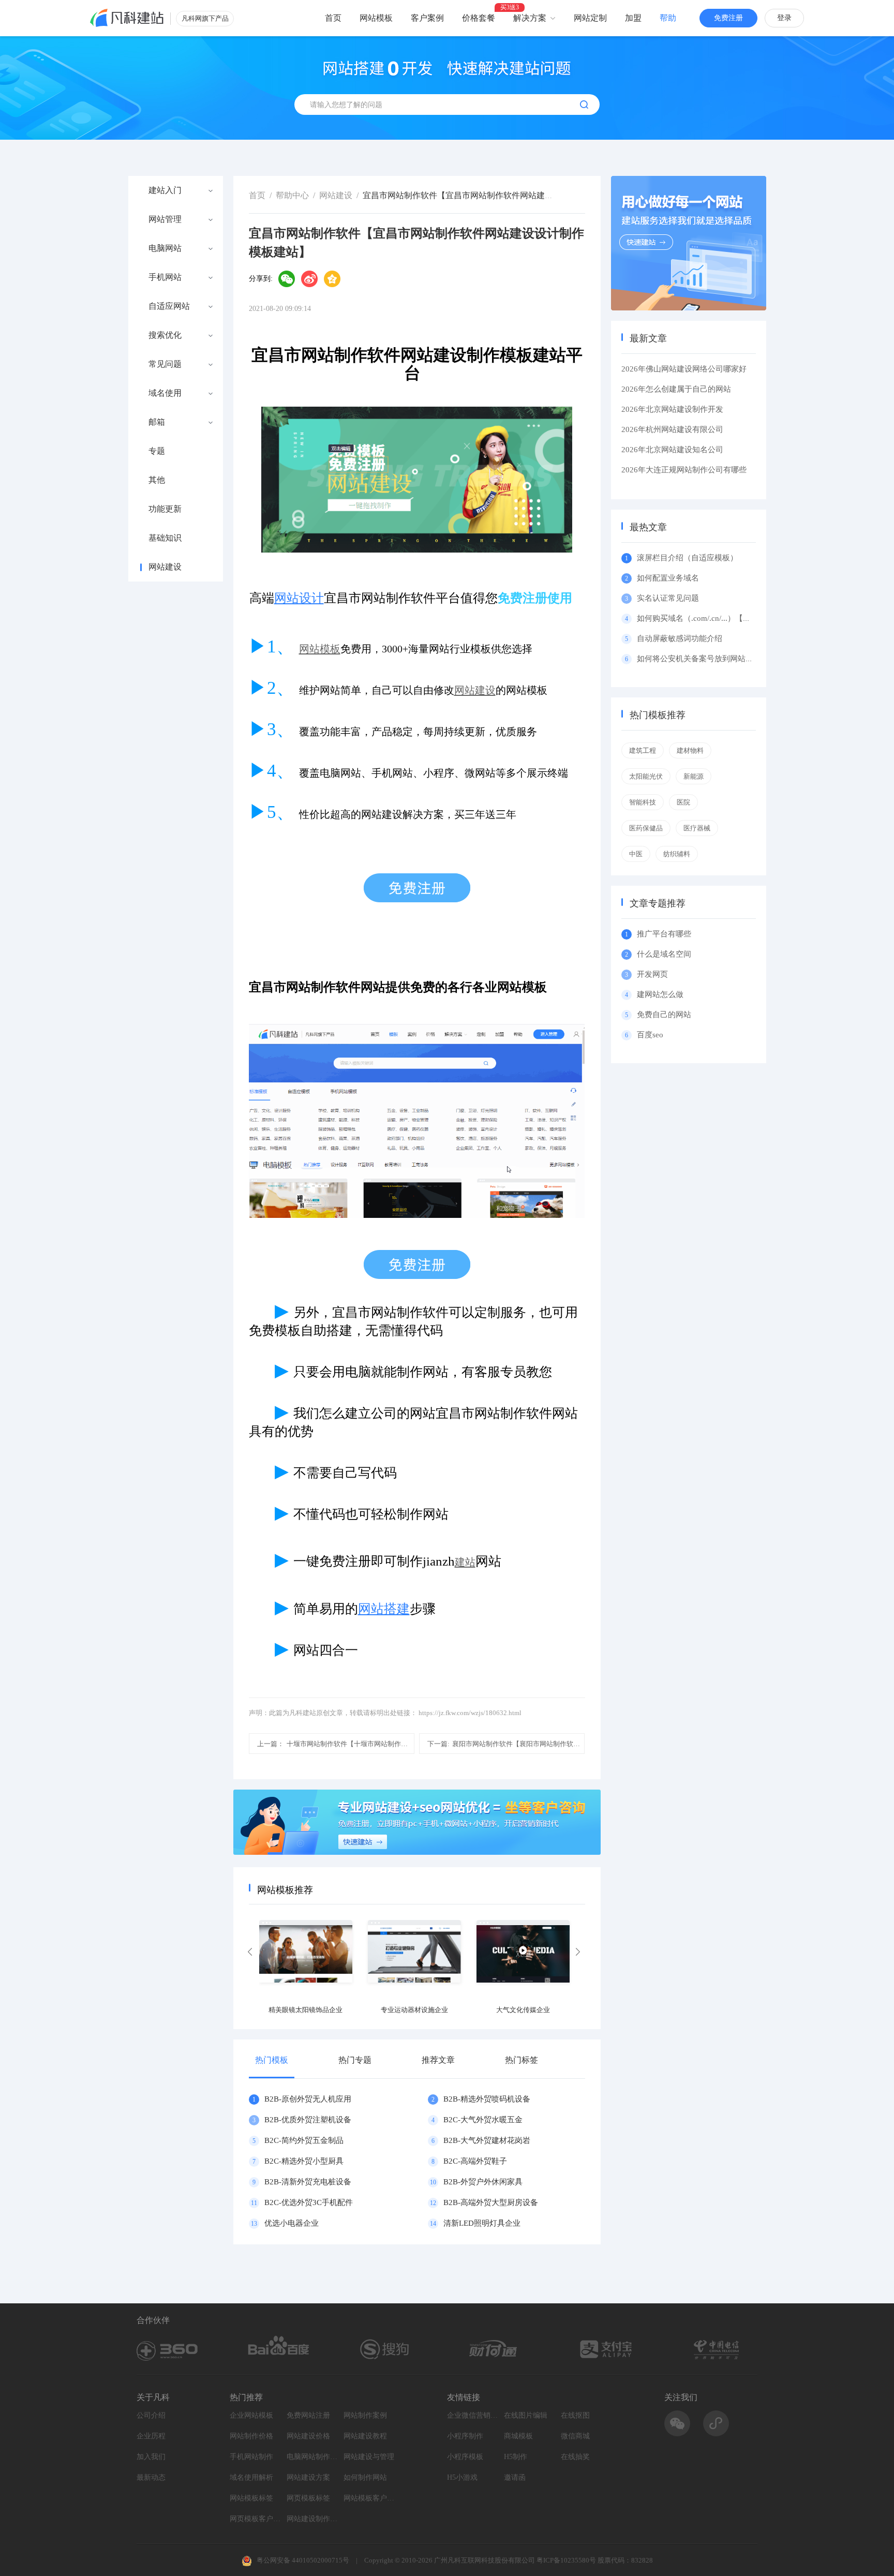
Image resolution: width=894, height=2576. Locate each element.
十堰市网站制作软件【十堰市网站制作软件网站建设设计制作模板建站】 (336, 1744)
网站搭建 (384, 1609)
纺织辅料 (677, 854)
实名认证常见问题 (668, 598)
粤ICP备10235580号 (566, 2560)
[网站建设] (127, 18)
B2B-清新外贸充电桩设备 (308, 2182)
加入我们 (151, 2457)
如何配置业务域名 (668, 578)
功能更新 (165, 509)
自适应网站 (169, 306)
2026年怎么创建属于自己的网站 (676, 389)
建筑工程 (643, 750)
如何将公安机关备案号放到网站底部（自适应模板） (726, 659)
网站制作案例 (365, 2415)
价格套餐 (479, 18)
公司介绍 (151, 2415)
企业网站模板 (251, 2415)
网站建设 (165, 567)
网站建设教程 (365, 2436)
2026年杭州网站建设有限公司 (672, 429)
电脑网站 (165, 248)
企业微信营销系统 (473, 2415)
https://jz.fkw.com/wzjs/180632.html (470, 1713)
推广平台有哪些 (664, 934)
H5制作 (516, 2457)
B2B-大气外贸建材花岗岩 (487, 2140)
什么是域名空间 (664, 954)
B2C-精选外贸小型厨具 (304, 2161)
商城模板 (518, 2436)
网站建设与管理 (369, 2457)
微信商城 (575, 2436)
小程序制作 (465, 2436)
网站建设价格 (308, 2436)
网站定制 (590, 18)
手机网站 (165, 277)
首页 (333, 18)
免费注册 (728, 18)
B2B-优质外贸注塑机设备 (308, 2120)
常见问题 (165, 364)
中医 (636, 854)
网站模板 (376, 18)
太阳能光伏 (646, 776)
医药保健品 (646, 828)
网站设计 (299, 598)
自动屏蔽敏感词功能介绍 (680, 638)
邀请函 (515, 2477)
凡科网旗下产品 (205, 18)
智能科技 (643, 802)
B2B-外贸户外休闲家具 (483, 2182)
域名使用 (165, 393)
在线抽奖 (575, 2457)
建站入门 (165, 190)
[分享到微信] (287, 279)
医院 (683, 802)
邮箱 (157, 422)
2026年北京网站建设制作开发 (672, 409)
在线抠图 (575, 2415)
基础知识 (165, 538)
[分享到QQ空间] (332, 279)
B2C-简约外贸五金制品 (304, 2140)
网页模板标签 (308, 2498)
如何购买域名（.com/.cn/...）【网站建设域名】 (717, 618)
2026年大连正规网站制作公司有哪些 (684, 470)
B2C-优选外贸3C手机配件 (309, 2202)
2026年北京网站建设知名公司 (672, 450)
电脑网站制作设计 (312, 2457)
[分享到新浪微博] (309, 279)
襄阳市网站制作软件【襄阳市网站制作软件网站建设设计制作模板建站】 (506, 1744)
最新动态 (151, 2477)
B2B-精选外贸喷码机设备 (487, 2099)
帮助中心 (292, 195)
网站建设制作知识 (312, 2519)
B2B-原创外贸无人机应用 (308, 2099)
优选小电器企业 (292, 2223)
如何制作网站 (365, 2477)
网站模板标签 (251, 2498)
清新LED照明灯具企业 (482, 2223)
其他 (157, 480)
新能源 (694, 776)
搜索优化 (165, 335)
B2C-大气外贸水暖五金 (483, 2120)
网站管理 (165, 219)
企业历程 (151, 2436)
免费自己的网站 (664, 1015)
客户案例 (427, 18)
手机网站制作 (251, 2457)
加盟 (633, 18)
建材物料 (690, 750)
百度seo (650, 1035)
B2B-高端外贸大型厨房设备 (491, 2202)
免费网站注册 (308, 2415)
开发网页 (652, 974)
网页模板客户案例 (256, 2519)
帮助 (668, 18)
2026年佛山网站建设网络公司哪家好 (684, 369)
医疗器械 (697, 828)
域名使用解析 (251, 2477)
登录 (784, 18)
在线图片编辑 (526, 2415)
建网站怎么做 (660, 994)
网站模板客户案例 (369, 2498)
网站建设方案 (308, 2477)
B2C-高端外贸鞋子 (475, 2161)
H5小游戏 (462, 2477)
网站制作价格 (251, 2436)
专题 (157, 451)
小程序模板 (465, 2457)
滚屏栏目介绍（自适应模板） (687, 558)
